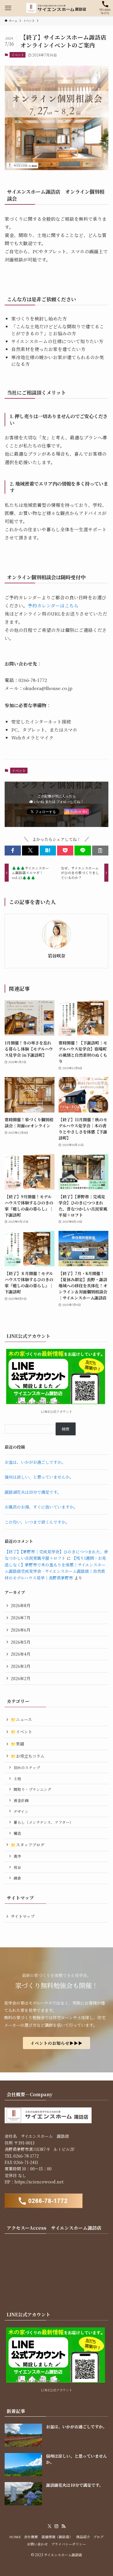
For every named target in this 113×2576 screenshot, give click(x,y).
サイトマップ (23, 1916)
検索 (65, 1429)
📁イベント (21, 1732)
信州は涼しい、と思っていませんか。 (39, 1477)
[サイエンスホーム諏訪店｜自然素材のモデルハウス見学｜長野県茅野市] (57, 8)
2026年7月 (21, 1618)
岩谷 (17, 1867)
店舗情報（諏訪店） (57, 2537)
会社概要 (31, 2537)
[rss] (63, 2526)
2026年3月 (21, 1666)
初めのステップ (27, 1767)
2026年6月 (21, 1630)
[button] (13, 851)
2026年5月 (21, 1642)
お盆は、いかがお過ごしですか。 (35, 1462)
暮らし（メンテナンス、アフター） (43, 1822)
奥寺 (17, 1856)
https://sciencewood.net (39, 2182)
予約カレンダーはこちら (53, 605)
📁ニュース (21, 1719)
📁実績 (17, 1744)
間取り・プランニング (32, 1789)
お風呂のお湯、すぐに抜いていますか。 (41, 1507)
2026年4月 (21, 1654)
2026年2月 (21, 1678)
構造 (17, 1833)
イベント (18, 55)
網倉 (17, 1878)
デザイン (21, 1811)
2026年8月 (21, 1605)
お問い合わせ (37, 2544)
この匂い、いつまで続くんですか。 (37, 1522)
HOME (15, 2537)
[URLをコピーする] (100, 851)
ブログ (99, 2537)
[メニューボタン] (8, 8)
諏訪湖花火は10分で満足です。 (33, 1492)
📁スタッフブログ (28, 1845)
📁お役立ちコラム (28, 1756)
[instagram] (57, 2526)
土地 (17, 1779)
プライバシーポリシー (69, 2544)
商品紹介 (83, 2537)
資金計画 (21, 1800)
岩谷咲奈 (57, 956)
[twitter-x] (50, 2526)
